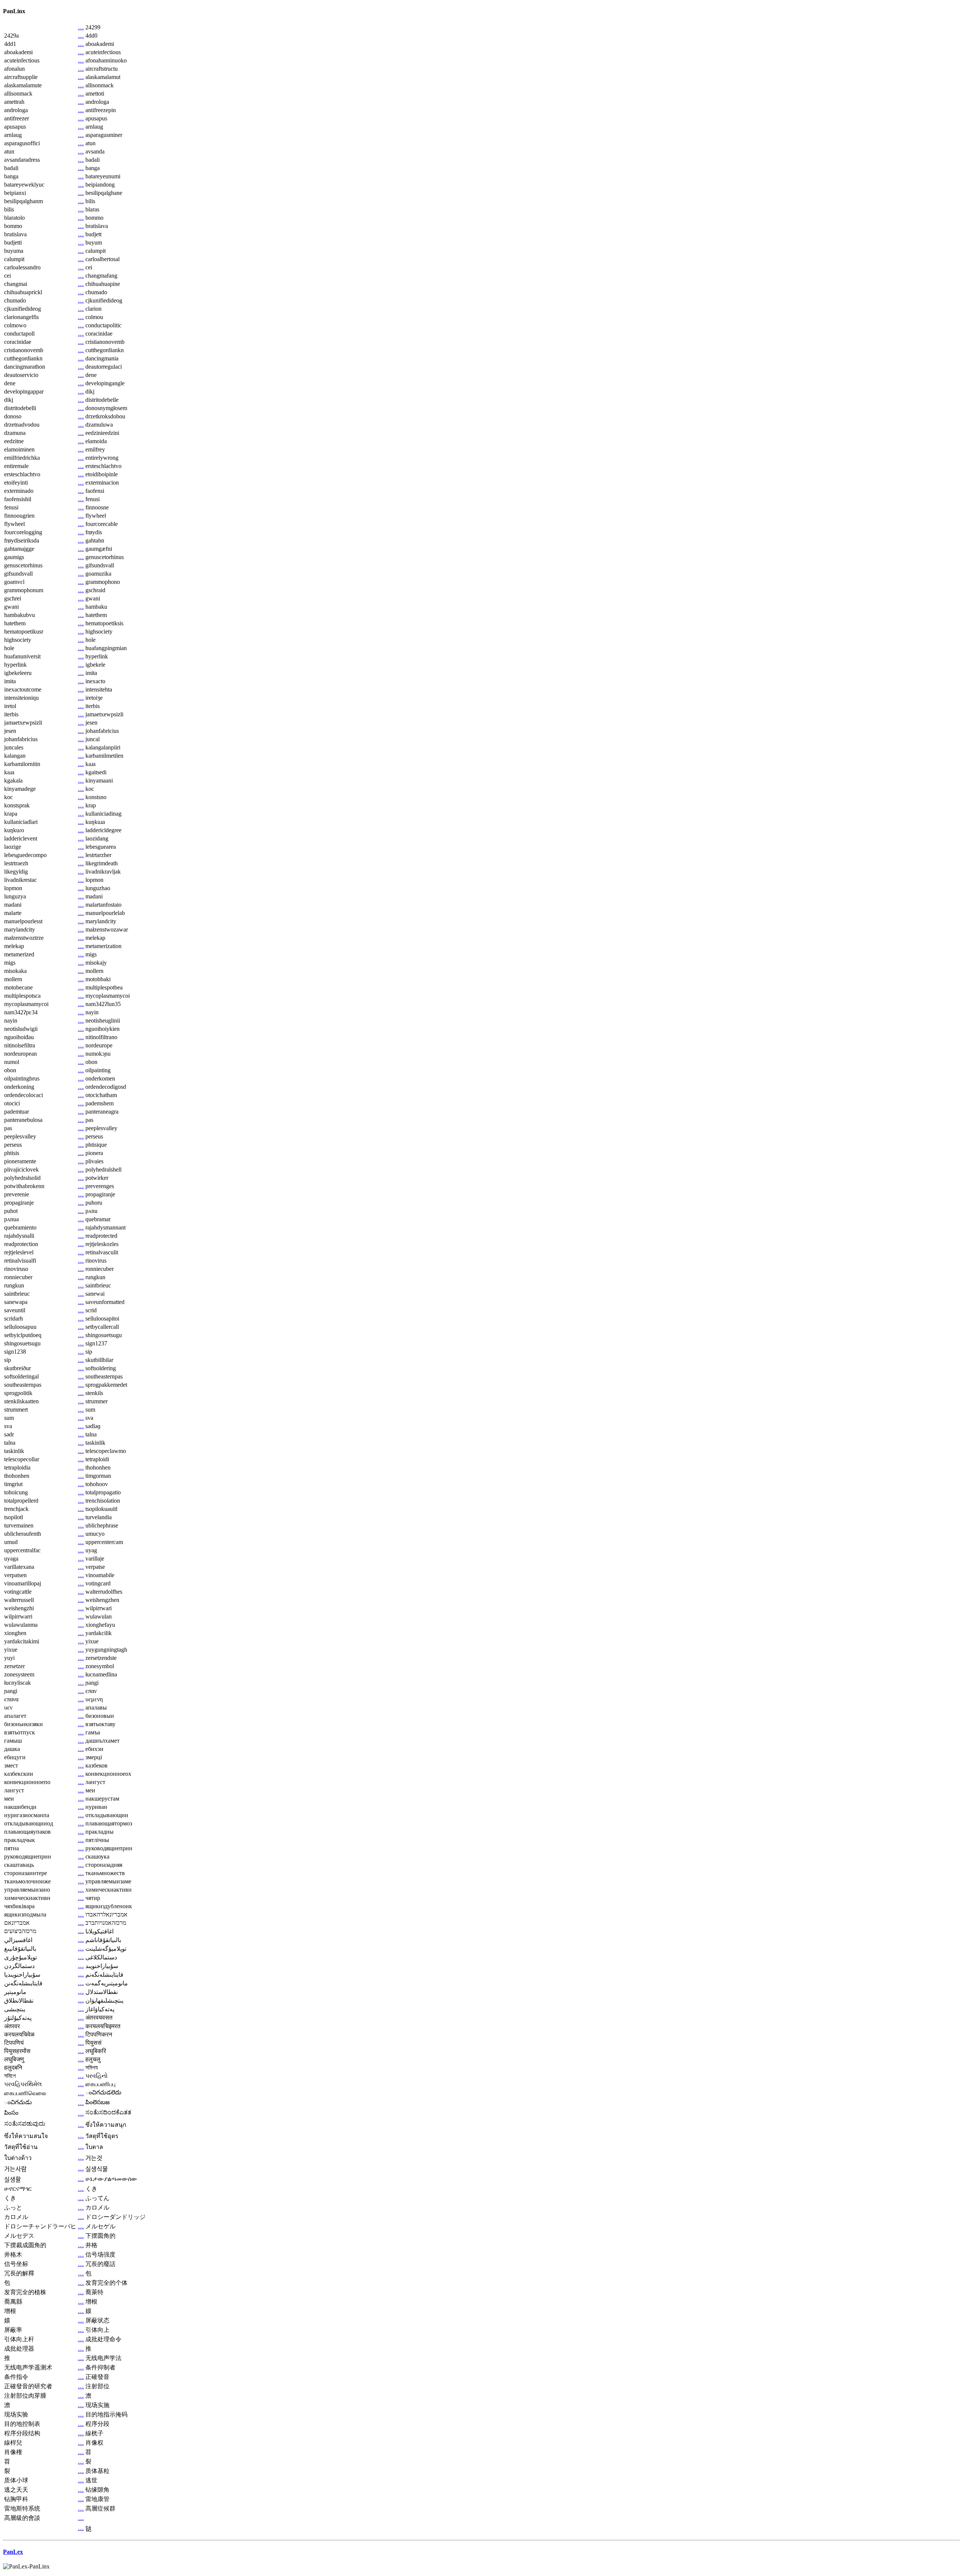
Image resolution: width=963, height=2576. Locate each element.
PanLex (13, 2552)
